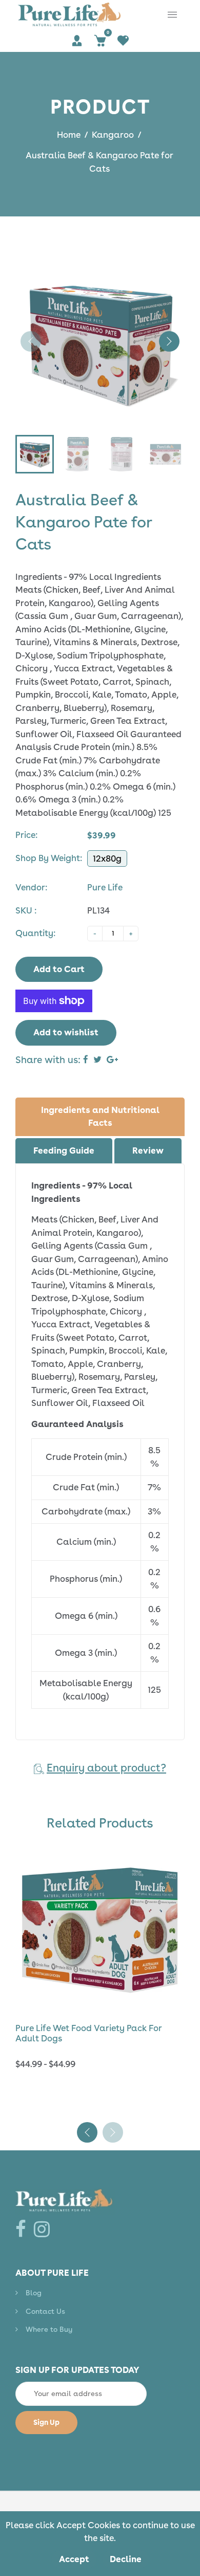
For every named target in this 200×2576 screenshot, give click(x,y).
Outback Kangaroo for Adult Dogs (87, 2025)
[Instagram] (44, 2253)
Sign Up (46, 2446)
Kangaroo (113, 135)
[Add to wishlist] (172, 1928)
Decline (126, 2559)
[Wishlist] (123, 40)
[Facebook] (23, 2253)
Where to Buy (49, 2353)
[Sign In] (77, 40)
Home (69, 135)
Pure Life (105, 887)
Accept (74, 2559)
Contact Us (45, 2335)
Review (148, 1150)
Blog (34, 2316)
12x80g (107, 858)
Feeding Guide (64, 1150)
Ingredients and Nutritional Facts (100, 1117)
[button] (169, 341)
